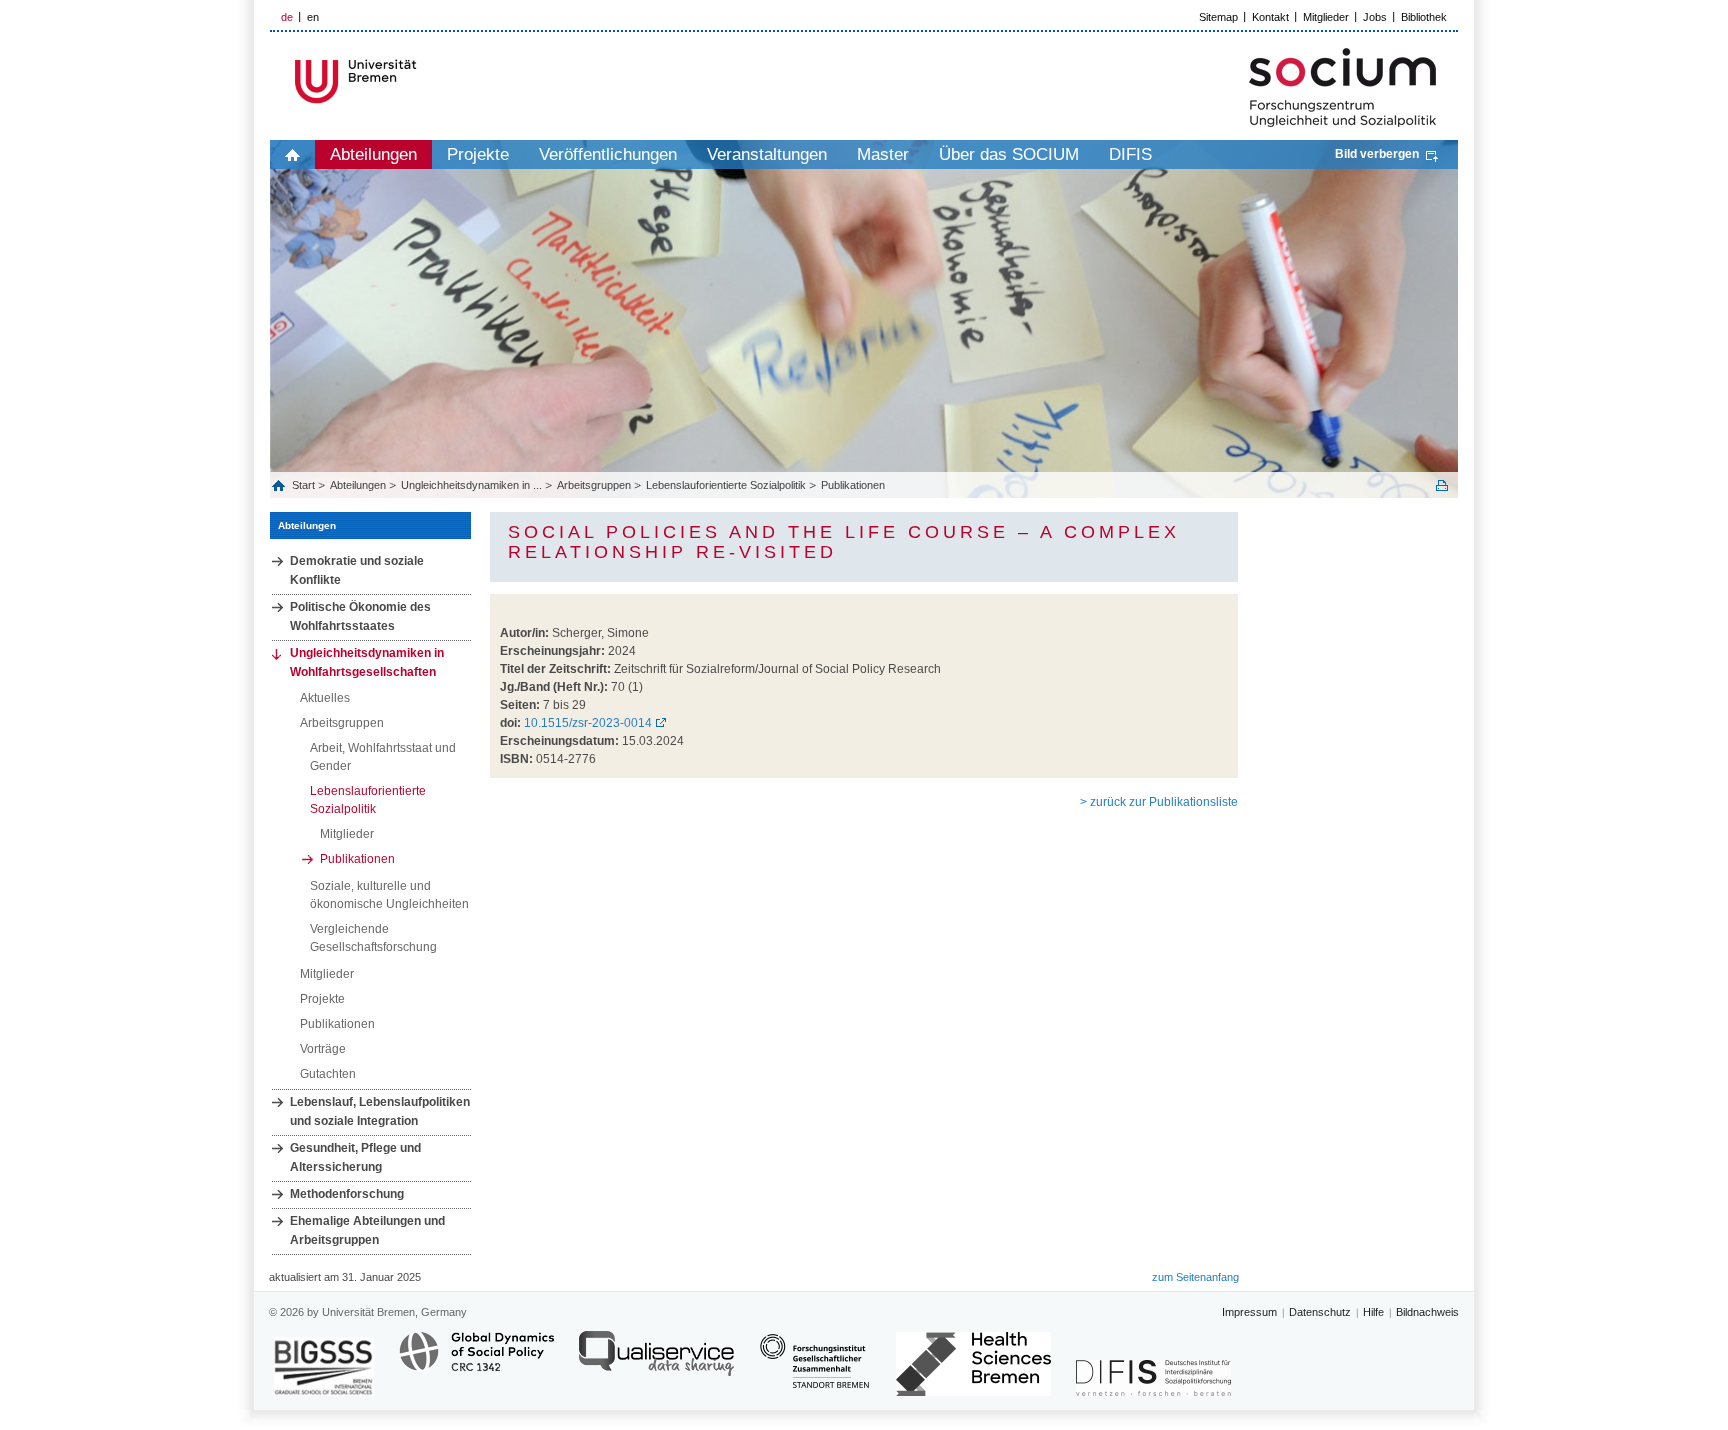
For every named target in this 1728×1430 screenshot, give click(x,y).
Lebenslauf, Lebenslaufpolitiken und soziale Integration (380, 1111)
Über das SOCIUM (1009, 154)
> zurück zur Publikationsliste (1159, 802)
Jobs (1375, 17)
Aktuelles (325, 698)
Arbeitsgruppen (594, 485)
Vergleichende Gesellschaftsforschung (373, 938)
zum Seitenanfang (1195, 1277)
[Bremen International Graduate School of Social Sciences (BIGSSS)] (324, 1366)
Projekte (478, 154)
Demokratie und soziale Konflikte (357, 570)
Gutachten (328, 1074)
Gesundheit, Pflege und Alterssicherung (355, 1157)
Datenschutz (1320, 1312)
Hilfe (1373, 1312)
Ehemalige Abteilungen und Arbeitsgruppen (367, 1230)
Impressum (1249, 1312)
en (313, 17)
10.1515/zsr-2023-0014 (588, 723)
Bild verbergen (1377, 154)
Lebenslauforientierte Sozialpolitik (726, 485)
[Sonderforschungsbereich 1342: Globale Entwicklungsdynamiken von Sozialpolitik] (476, 1362)
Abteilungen (373, 154)
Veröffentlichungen (608, 154)
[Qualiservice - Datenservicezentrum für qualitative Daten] (656, 1362)
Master (883, 154)
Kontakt (1270, 17)
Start (305, 485)
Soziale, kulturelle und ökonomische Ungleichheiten (389, 895)
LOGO (423, 81)
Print (1442, 485)
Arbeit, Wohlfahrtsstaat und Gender (383, 757)
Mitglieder (1326, 17)
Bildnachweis (1427, 1312)
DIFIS (1130, 154)
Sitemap (1218, 17)
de (287, 17)
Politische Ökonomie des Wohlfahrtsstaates (360, 616)
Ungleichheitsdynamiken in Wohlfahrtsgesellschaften (367, 662)
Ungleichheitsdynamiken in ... (471, 485)
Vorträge (323, 1049)
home (292, 154)
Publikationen (853, 485)
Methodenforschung (347, 1194)
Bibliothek (1424, 17)
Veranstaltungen (767, 154)
